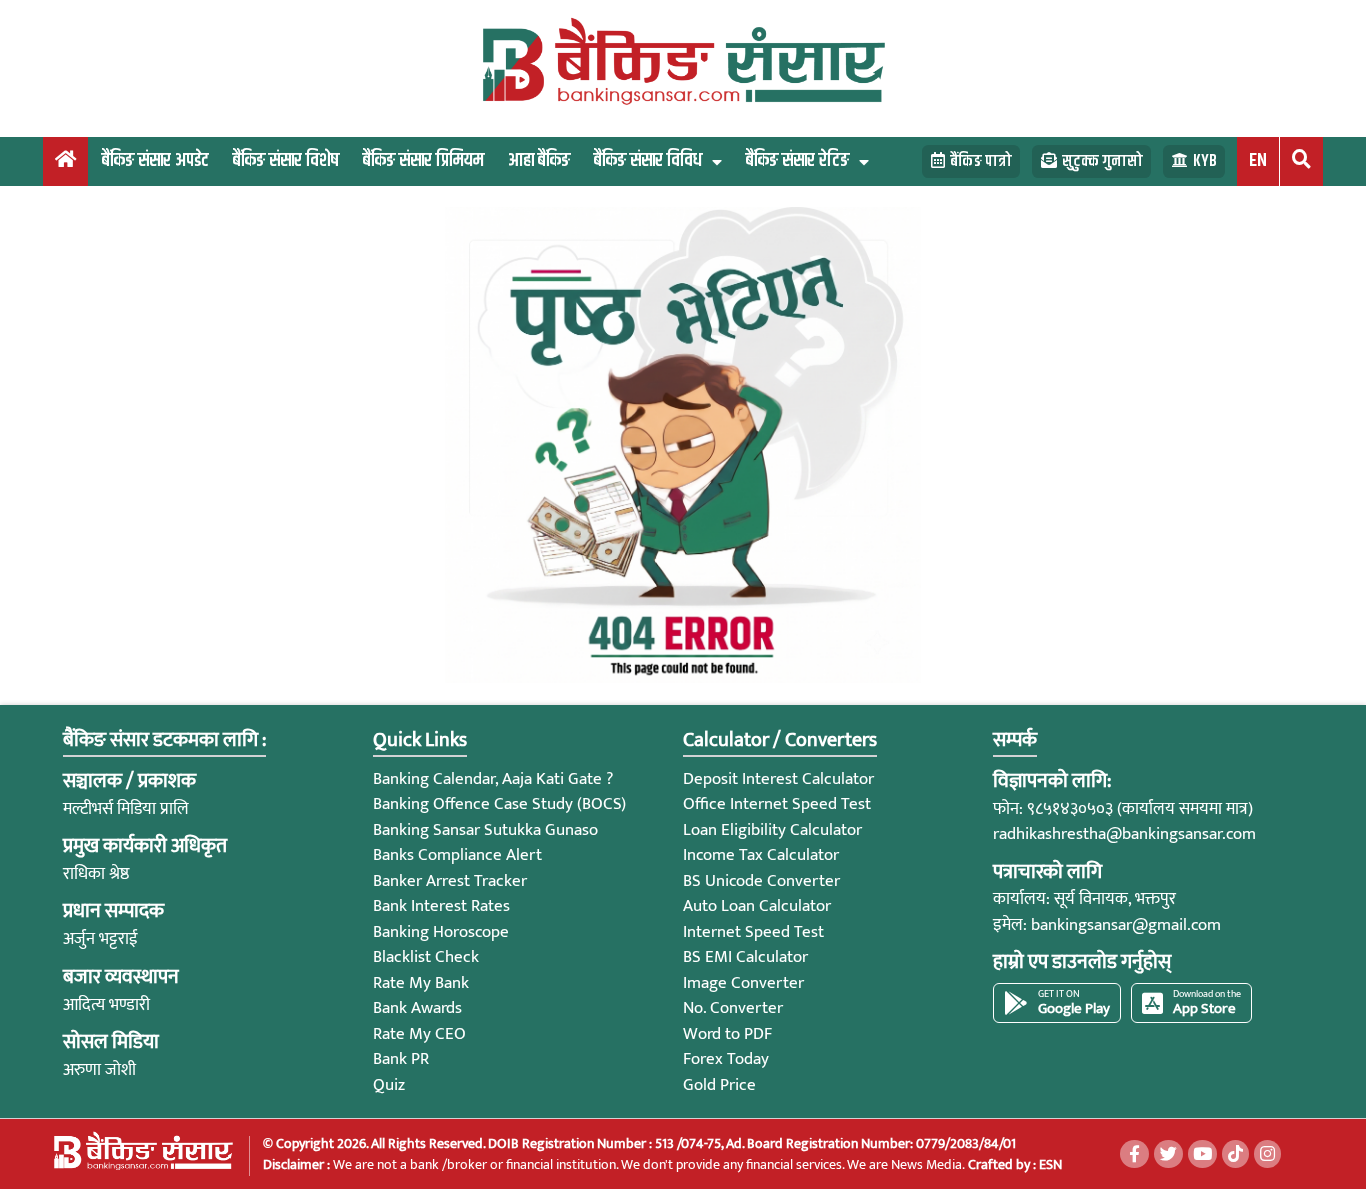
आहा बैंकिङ (539, 160)
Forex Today (726, 1059)
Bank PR (401, 1059)
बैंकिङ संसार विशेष (286, 160)
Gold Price (719, 1085)
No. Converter (733, 1008)
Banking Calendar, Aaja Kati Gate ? (493, 779)
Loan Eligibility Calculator (772, 830)
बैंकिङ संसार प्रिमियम (423, 160)
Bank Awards (417, 1008)
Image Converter (743, 983)
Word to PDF (727, 1034)
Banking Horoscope (441, 932)
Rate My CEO (419, 1034)
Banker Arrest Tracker (450, 881)
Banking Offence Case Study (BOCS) (499, 804)
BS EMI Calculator (745, 957)
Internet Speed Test (753, 932)
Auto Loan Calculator (757, 906)
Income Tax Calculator (761, 855)
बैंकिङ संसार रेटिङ (797, 160)
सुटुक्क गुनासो (1102, 161)
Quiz (389, 1085)
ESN (1049, 1164)
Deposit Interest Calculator (778, 779)
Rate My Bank (421, 983)
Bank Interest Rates (441, 906)
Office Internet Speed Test (777, 804)
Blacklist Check (426, 957)
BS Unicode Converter (761, 881)
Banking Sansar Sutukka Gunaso (485, 830)
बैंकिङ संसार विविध (648, 160)
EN (1258, 160)
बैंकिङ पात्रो (981, 161)
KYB (1205, 161)
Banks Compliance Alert (457, 855)
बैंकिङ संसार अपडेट (155, 160)
